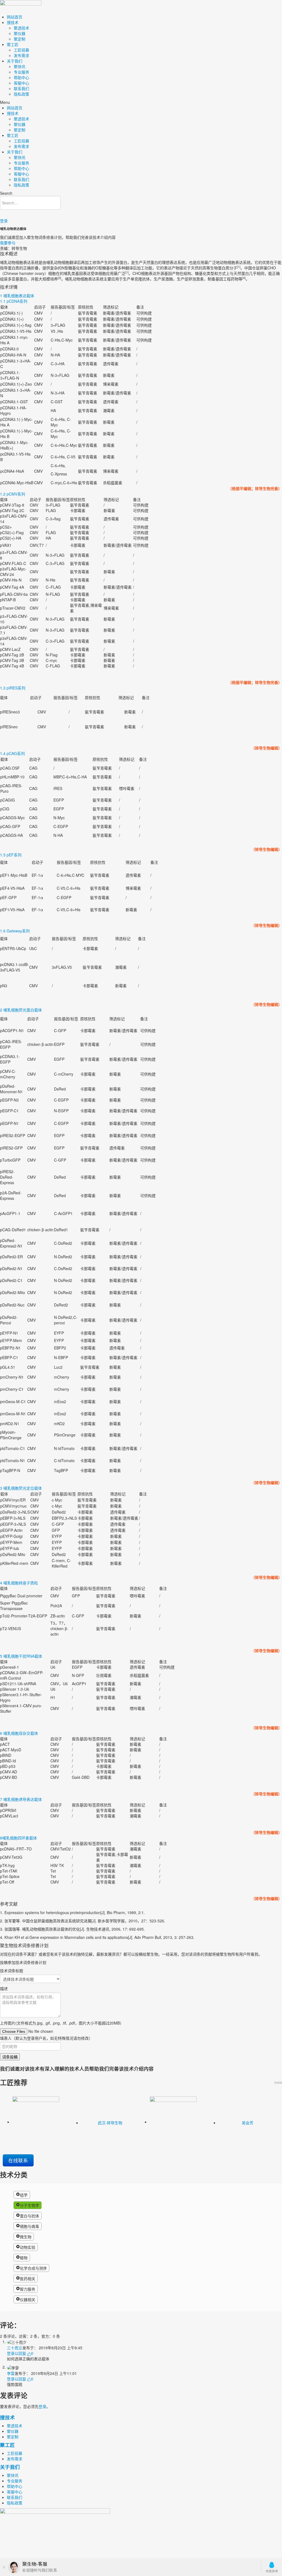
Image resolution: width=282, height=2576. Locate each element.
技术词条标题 (12, 1971)
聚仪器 (20, 33)
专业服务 (21, 72)
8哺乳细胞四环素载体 (18, 1838)
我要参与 (8, 243)
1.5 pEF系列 (11, 855)
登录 (4, 221)
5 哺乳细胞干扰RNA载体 (21, 1656)
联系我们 (21, 88)
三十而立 (15, 2348)
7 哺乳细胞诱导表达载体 (21, 1799)
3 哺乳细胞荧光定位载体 (21, 1488)
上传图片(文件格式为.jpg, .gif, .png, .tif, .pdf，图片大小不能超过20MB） (62, 2023)
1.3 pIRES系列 (13, 688)
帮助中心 (21, 77)
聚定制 (20, 39)
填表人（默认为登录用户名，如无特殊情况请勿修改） (46, 2038)
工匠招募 (21, 50)
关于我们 (15, 61)
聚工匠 (13, 44)
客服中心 (21, 83)
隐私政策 (21, 94)
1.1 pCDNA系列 (14, 301)
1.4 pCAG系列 (12, 753)
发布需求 (21, 55)
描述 (4, 1988)
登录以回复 (17, 2353)
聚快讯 (20, 66)
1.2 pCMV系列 (13, 494)
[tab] (141, 296)
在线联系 (18, 2160)
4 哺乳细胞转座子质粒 (19, 1583)
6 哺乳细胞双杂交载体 (19, 1733)
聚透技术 (21, 28)
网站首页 (15, 17)
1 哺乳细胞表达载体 (17, 296)
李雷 (11, 2373)
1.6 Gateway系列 (15, 931)
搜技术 (13, 22)
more (278, 2082)
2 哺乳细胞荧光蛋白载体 (21, 1010)
